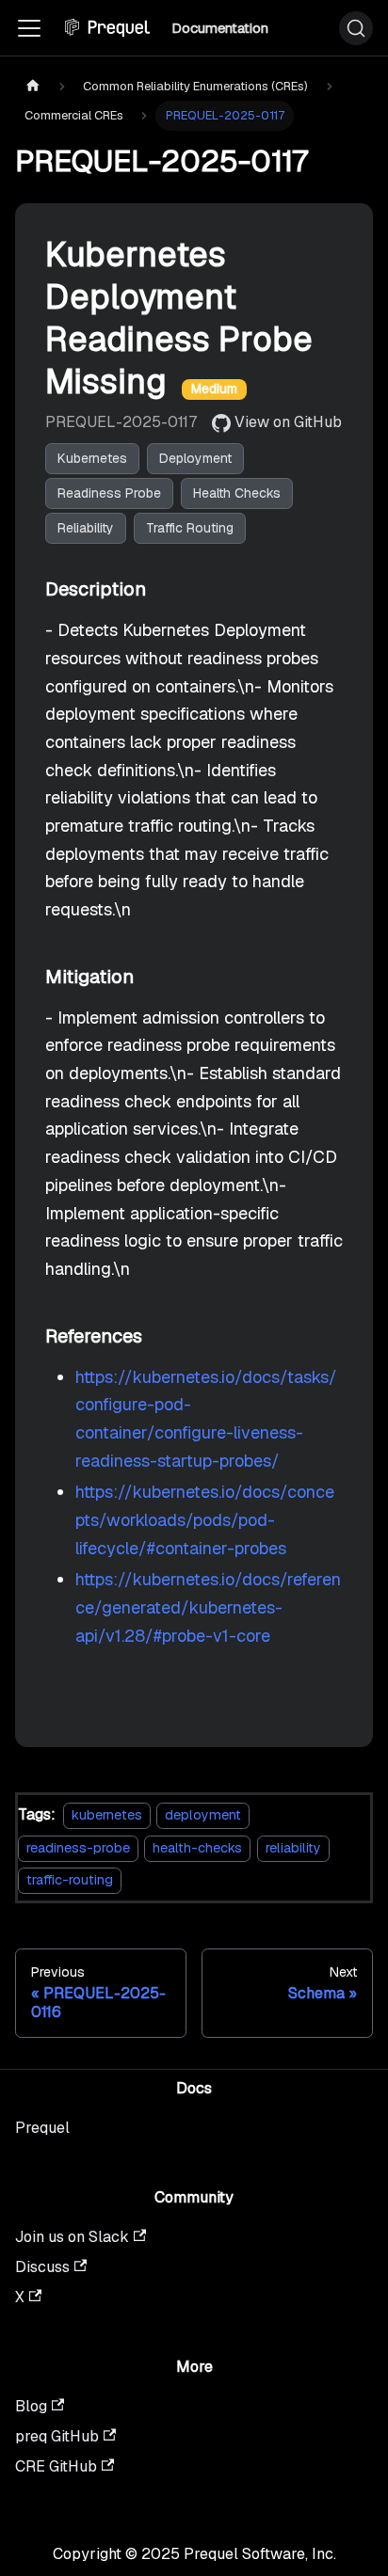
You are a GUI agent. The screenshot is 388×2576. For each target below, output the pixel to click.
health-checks (197, 1848)
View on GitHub (288, 422)
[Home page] (33, 86)
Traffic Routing (190, 528)
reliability (293, 1848)
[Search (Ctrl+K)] (356, 28)
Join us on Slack (72, 2237)
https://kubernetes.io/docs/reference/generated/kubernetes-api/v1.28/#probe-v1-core (208, 1607)
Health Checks (237, 493)
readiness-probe (78, 1848)
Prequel (42, 2128)
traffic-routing (70, 1880)
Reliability (86, 528)
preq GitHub (57, 2436)
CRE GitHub (56, 2466)
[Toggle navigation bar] (29, 28)
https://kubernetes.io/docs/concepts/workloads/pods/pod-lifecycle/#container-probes (205, 1519)
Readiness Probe (109, 493)
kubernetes (107, 1815)
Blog (31, 2406)
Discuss (42, 2267)
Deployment (195, 458)
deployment (203, 1815)
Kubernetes (92, 458)
